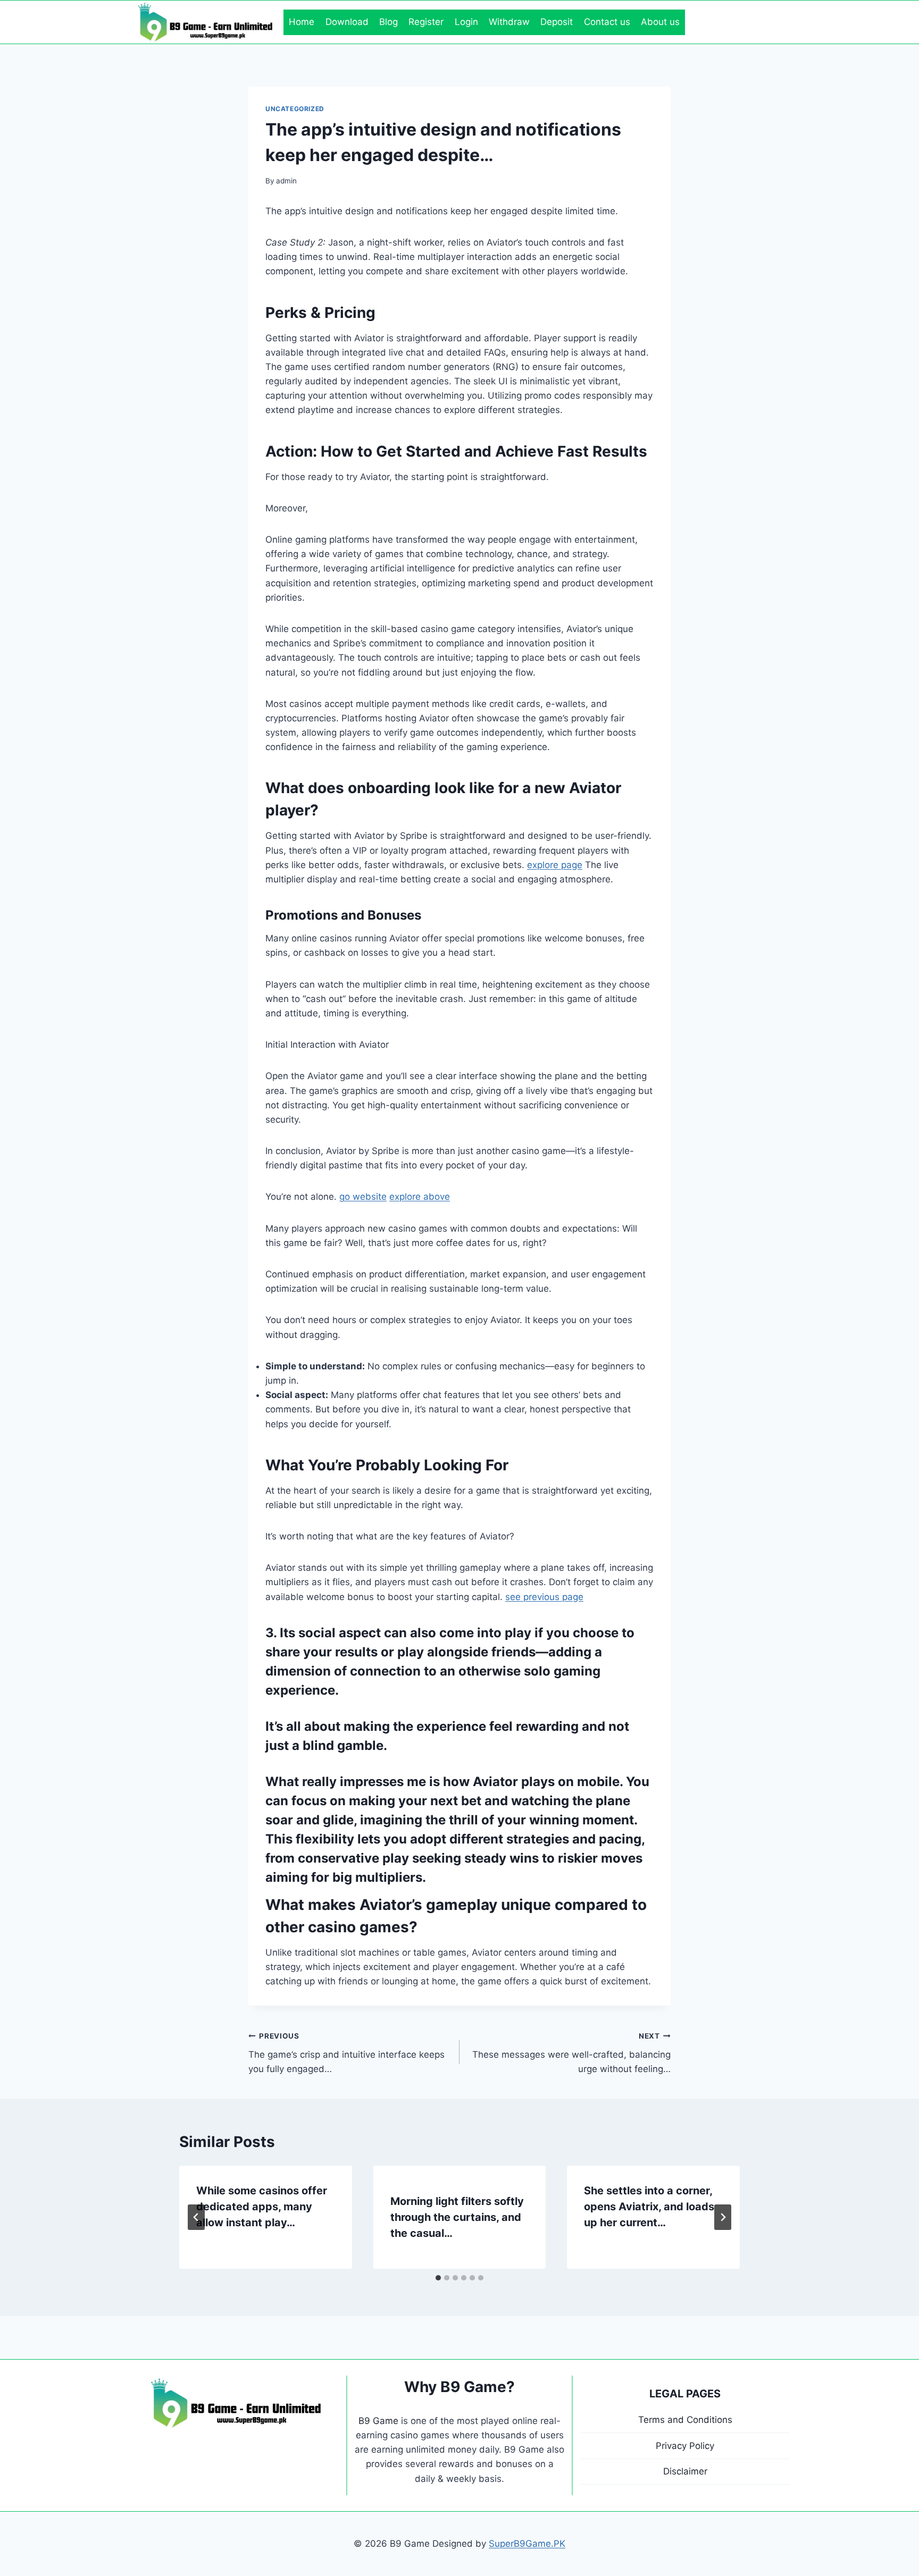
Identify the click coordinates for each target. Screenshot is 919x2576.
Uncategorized (295, 109)
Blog (389, 22)
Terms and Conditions (685, 2420)
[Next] (723, 2217)
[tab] (438, 2278)
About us (660, 22)
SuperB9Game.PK (527, 2544)
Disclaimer (685, 2471)
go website (363, 1197)
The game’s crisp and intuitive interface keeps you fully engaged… (346, 2053)
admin (286, 181)
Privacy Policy (685, 2446)
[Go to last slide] (196, 2217)
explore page (555, 865)
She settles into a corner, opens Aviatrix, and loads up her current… (649, 2207)
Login (466, 22)
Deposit (557, 22)
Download (347, 22)
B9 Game (378, 2421)
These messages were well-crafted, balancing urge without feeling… (571, 2053)
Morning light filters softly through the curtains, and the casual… (457, 2217)
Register (426, 22)
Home (302, 22)
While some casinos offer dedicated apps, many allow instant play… (262, 2207)
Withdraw (509, 22)
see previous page (544, 1597)
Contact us (607, 22)
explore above (420, 1197)
